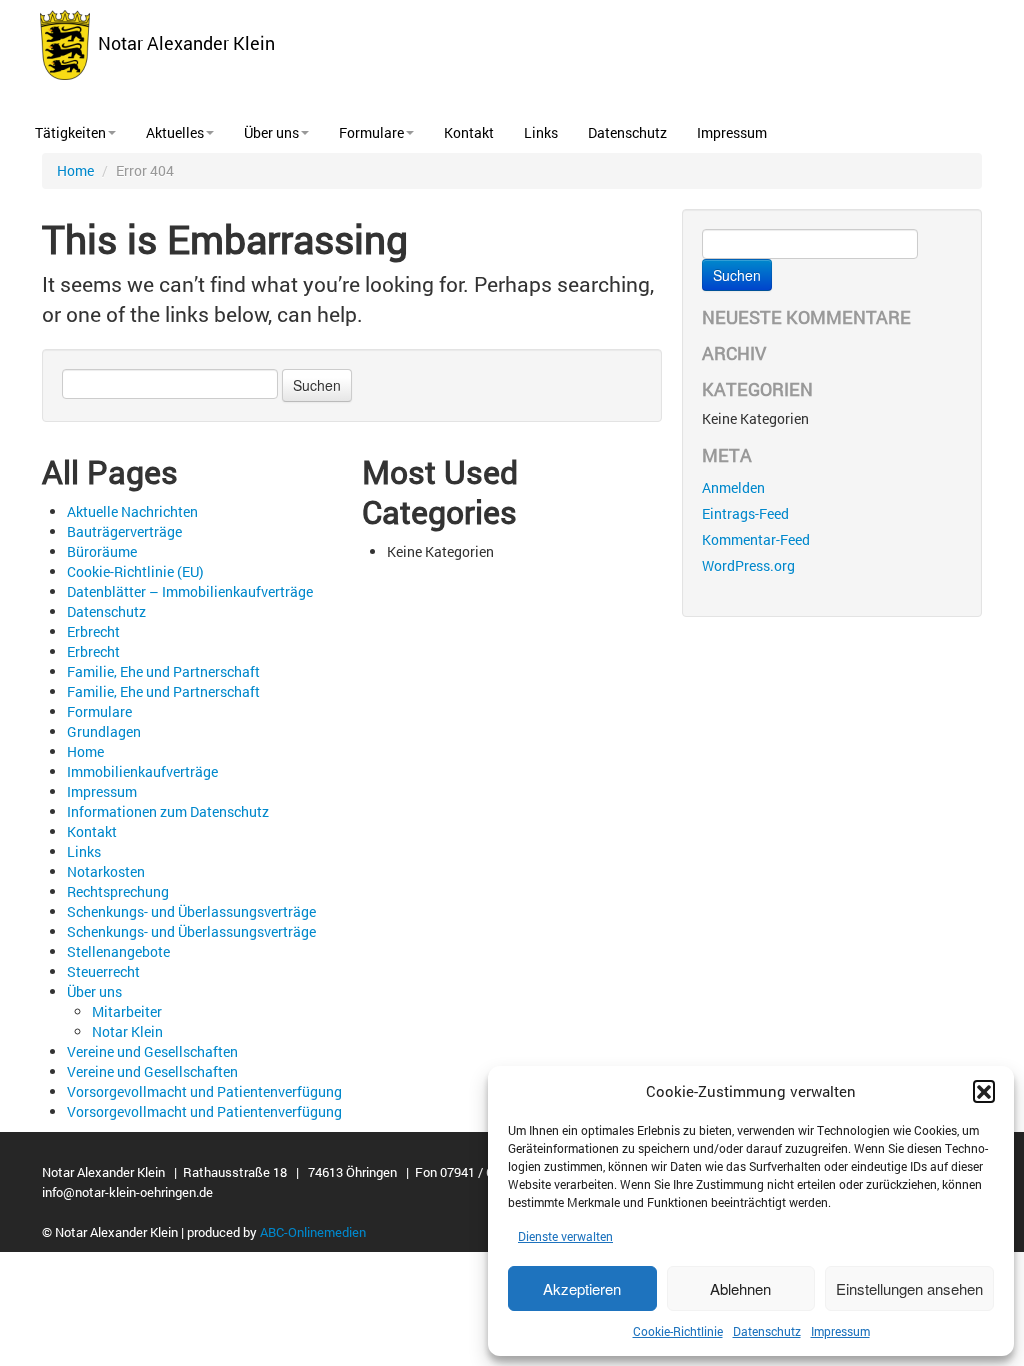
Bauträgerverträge (124, 531)
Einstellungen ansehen (909, 1288)
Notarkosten (106, 871)
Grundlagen (104, 731)
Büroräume (102, 551)
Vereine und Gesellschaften (152, 1051)
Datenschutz (767, 1331)
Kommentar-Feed (756, 539)
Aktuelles (175, 132)
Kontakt (469, 132)
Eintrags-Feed (745, 513)
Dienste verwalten (565, 1236)
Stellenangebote (118, 951)
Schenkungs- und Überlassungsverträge (191, 911)
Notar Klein (127, 1031)
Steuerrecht (103, 971)
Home (75, 170)
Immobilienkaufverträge (142, 771)
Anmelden (733, 487)
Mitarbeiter (127, 1011)
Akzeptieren (582, 1288)
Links (541, 132)
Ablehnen (740, 1288)
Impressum (840, 1331)
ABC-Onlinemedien (313, 1232)
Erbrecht (93, 631)
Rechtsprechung (118, 891)
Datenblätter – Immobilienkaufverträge (190, 591)
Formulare (371, 132)
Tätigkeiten (70, 132)
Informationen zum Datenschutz (168, 811)
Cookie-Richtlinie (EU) (135, 571)
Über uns (271, 132)
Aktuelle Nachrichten (132, 511)
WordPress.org (748, 565)
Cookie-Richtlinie (678, 1331)
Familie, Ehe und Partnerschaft (163, 671)
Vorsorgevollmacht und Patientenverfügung (204, 1091)
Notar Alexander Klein (182, 43)
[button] (984, 1091)
